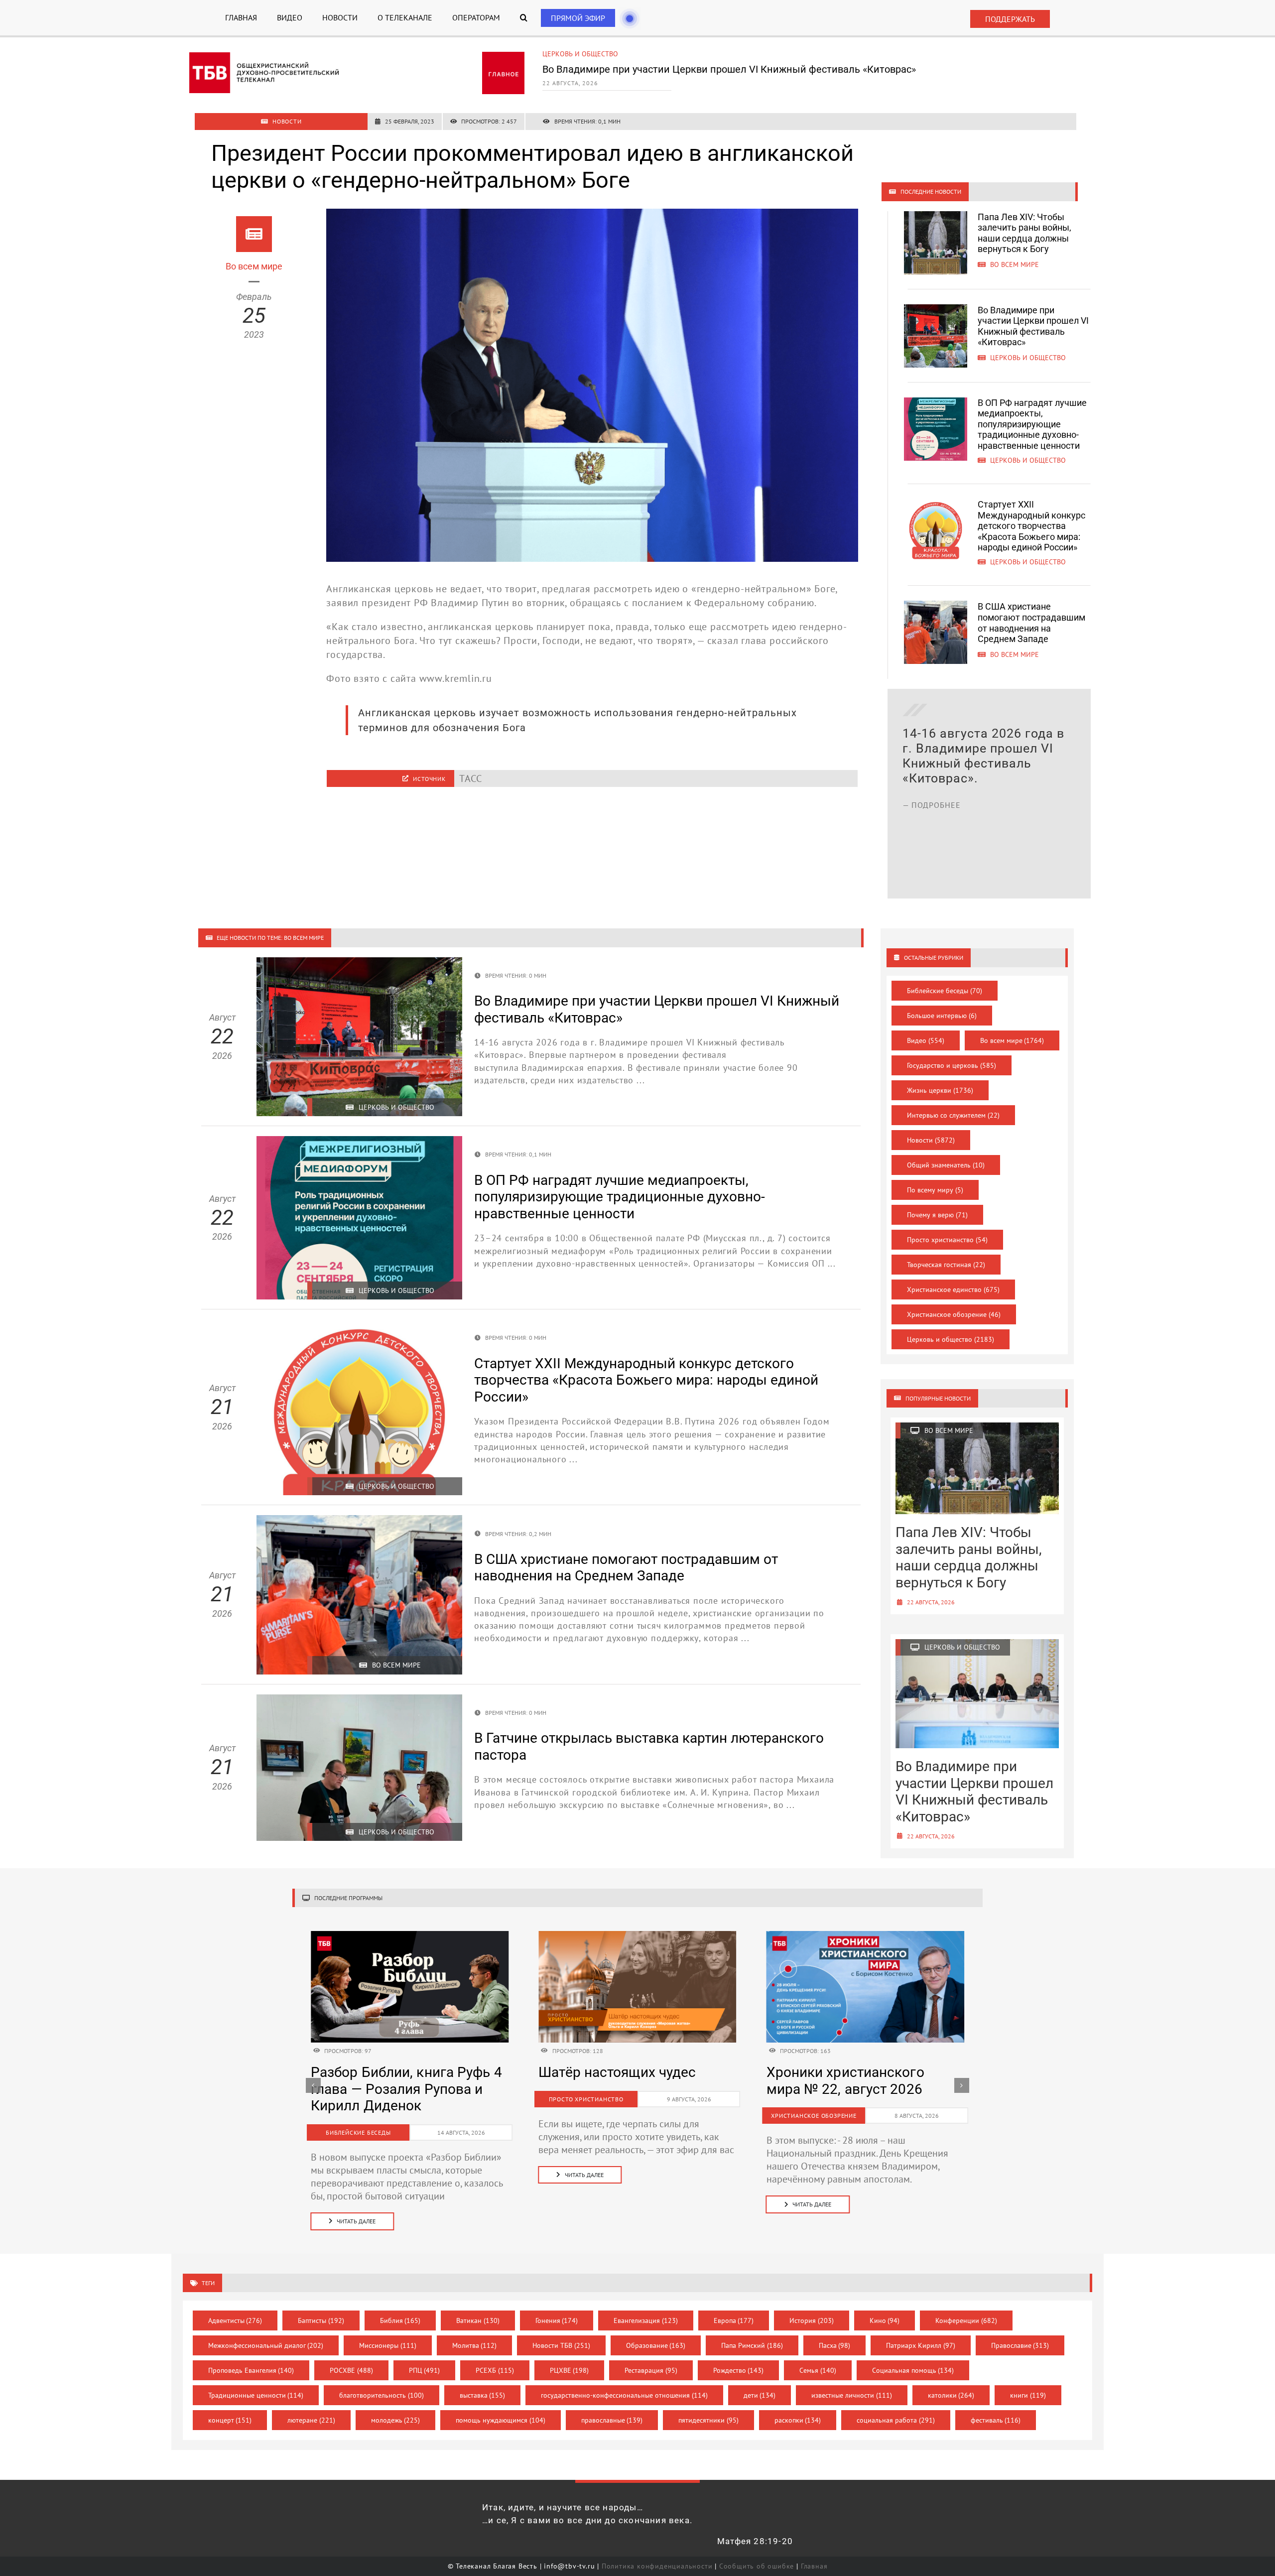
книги (1028, 2395)
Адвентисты (235, 2320)
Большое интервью (942, 1016)
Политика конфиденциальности (657, 2566)
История (812, 2320)
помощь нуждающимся (501, 2420)
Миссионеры (388, 2345)
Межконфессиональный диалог (266, 2345)
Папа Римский (752, 2345)
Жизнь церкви (940, 1090)
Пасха (835, 2345)
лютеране (311, 2420)
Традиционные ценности (256, 2395)
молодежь (396, 2420)
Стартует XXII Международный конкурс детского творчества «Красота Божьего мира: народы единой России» (1031, 526)
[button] (524, 18)
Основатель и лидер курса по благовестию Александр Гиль (857, 2089)
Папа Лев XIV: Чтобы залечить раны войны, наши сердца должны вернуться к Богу (1024, 233)
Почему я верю (937, 1215)
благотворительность (382, 2395)
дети (760, 2395)
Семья (818, 2370)
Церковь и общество (580, 54)
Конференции (966, 2320)
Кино (885, 2320)
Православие (1020, 2345)
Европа (734, 2320)
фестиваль (996, 2420)
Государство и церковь (952, 1065)
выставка (483, 2395)
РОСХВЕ (351, 2370)
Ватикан (478, 2320)
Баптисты (321, 2320)
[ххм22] (410, 1936)
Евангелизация (646, 2320)
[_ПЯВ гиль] (865, 1936)
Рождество (739, 2370)
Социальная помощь (913, 2370)
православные (612, 2420)
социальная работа (896, 2420)
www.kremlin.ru (456, 678)
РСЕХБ (495, 2370)
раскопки (798, 2420)
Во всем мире (1012, 1040)
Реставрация (651, 2370)
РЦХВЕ (570, 2370)
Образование (656, 2345)
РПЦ (425, 2370)
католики (951, 2395)
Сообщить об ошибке (757, 2566)
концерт (230, 2420)
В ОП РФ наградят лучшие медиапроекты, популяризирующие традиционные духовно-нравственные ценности (748, 74)
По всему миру (935, 1190)
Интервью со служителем (953, 1115)
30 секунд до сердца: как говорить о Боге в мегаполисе (621, 2089)
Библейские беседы (945, 991)
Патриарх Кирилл (921, 2345)
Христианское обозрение (954, 1314)
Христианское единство (953, 1289)
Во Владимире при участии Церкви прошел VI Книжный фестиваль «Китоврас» (1033, 326)
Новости (931, 1140)
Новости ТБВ (561, 2345)
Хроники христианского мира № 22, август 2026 (390, 2081)
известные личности (852, 2395)
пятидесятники (708, 2420)
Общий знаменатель (946, 1165)
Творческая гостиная (946, 1265)
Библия (400, 2320)
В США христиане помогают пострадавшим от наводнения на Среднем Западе (1031, 623)
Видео (926, 1040)
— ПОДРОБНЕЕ (932, 850)
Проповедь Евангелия (251, 2370)
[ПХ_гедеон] (637, 1936)
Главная (814, 2566)
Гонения (557, 2320)
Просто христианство (947, 1240)
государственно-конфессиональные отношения (624, 2395)
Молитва (475, 2345)
